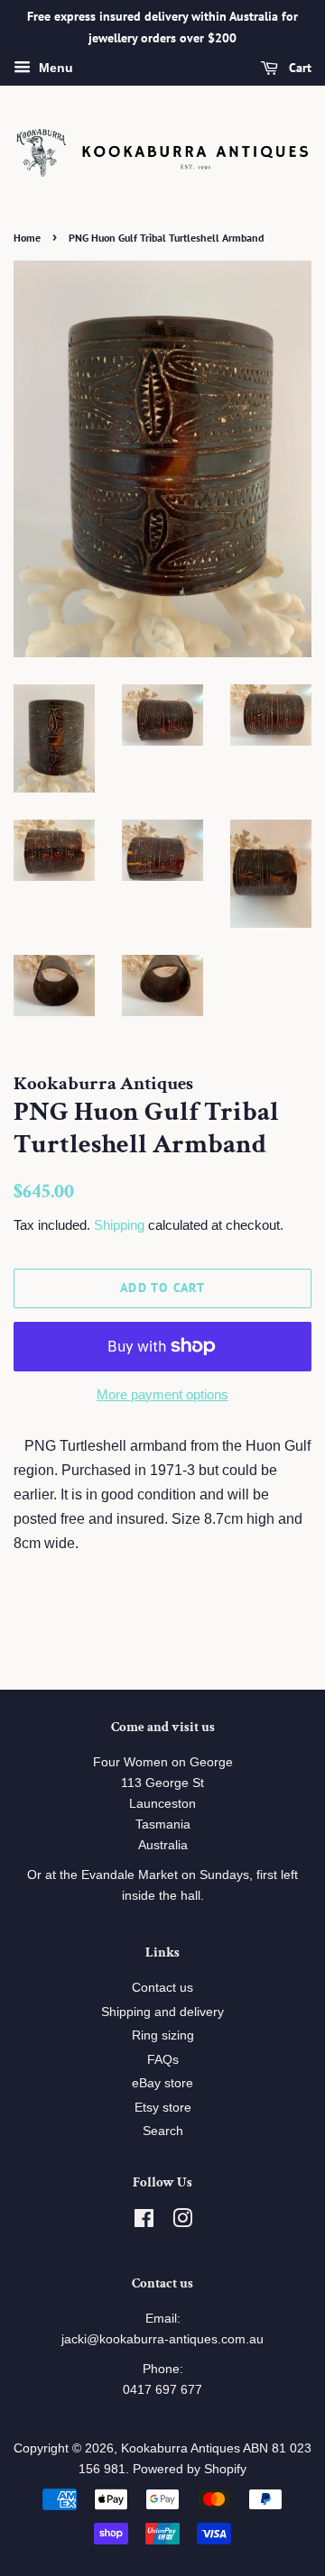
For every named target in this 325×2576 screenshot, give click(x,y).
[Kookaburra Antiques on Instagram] (182, 2222)
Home (27, 238)
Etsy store (163, 2108)
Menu (54, 68)
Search (163, 2131)
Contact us (162, 1988)
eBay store (162, 2083)
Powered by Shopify (190, 2469)
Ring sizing (163, 2035)
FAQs (163, 2060)
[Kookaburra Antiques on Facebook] (144, 2222)
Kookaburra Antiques (181, 2448)
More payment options (162, 1394)
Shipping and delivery (162, 2012)
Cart (298, 68)
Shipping (119, 1225)
